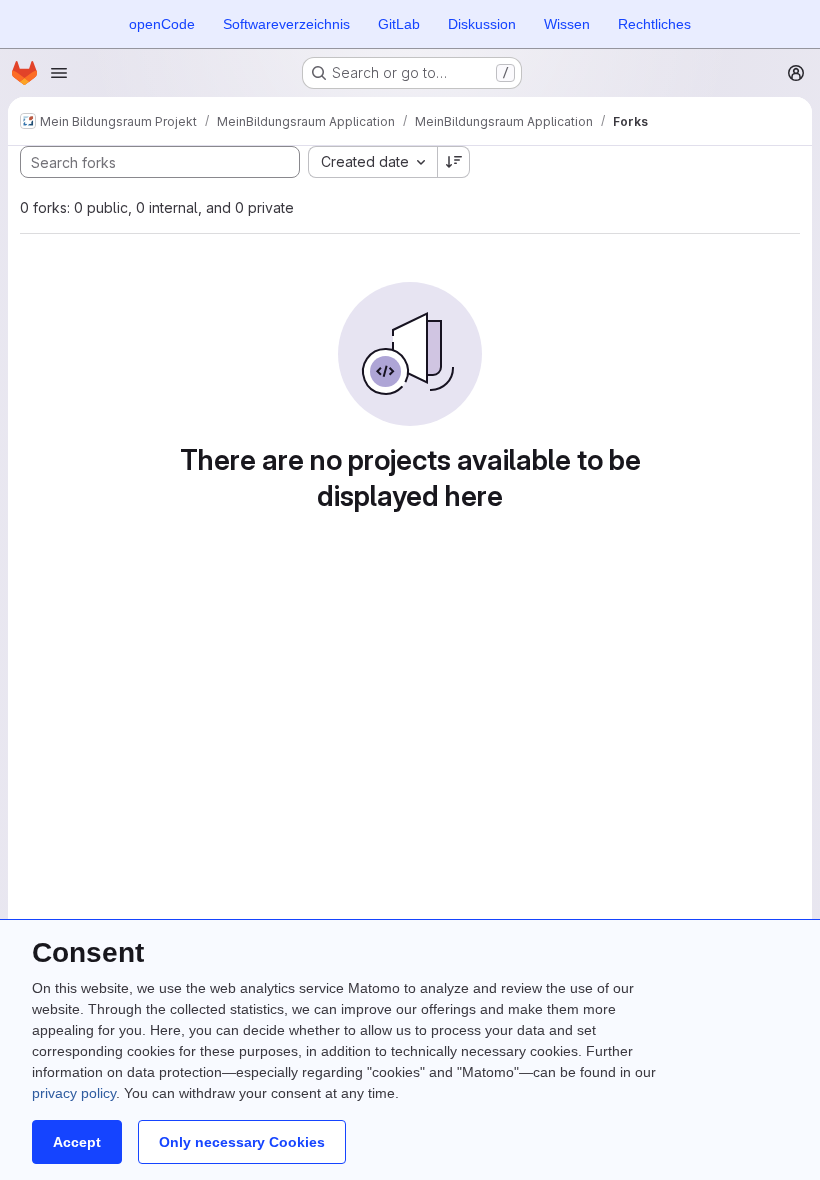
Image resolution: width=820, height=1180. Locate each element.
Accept (77, 1142)
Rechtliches (654, 24)
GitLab (399, 24)
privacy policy (74, 1093)
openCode (162, 24)
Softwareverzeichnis (286, 24)
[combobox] (372, 162)
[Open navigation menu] (59, 73)
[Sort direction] (454, 162)
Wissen (567, 24)
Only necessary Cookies (242, 1142)
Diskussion (482, 24)
